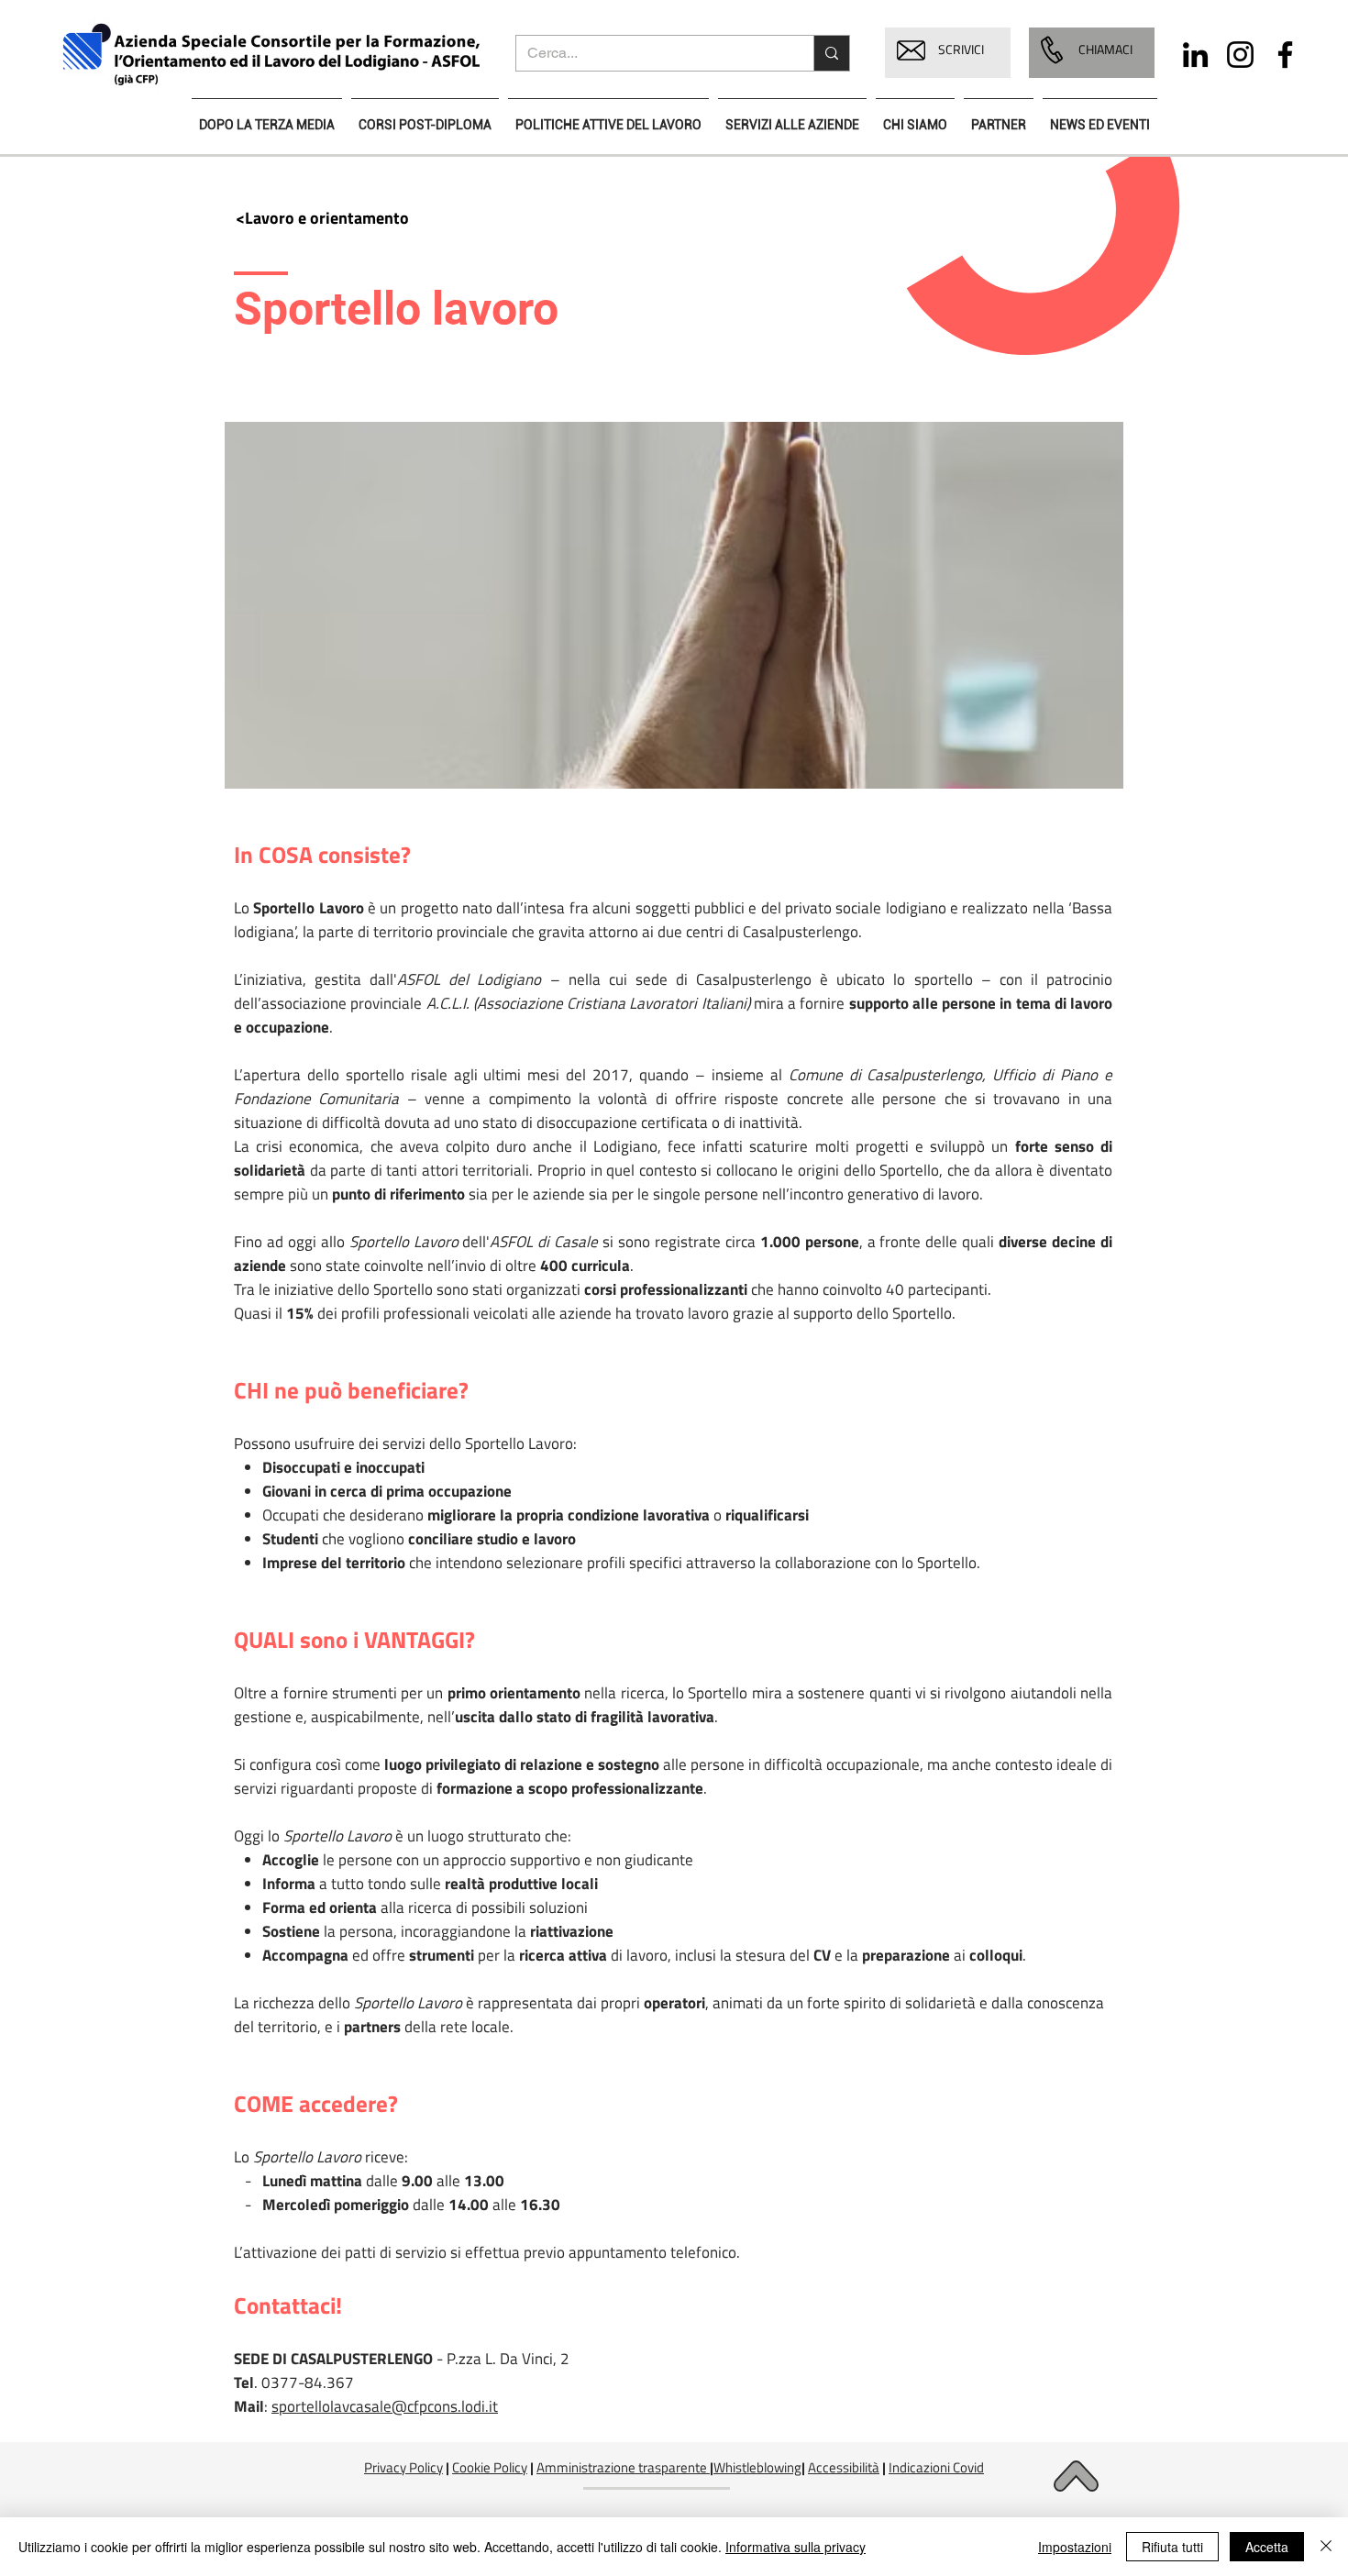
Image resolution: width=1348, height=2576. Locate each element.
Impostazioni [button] (1075, 2547)
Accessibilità (844, 2467)
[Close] (1326, 2547)
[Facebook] (1285, 55)
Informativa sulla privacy (796, 2547)
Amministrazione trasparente (622, 2467)
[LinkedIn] (1195, 55)
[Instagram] (1240, 55)
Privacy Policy (403, 2467)
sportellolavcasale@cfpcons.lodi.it (385, 2406)
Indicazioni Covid (936, 2467)
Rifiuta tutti (1172, 2547)
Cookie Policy (490, 2467)
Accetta (1267, 2547)
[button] (911, 50)
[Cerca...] (831, 53)
